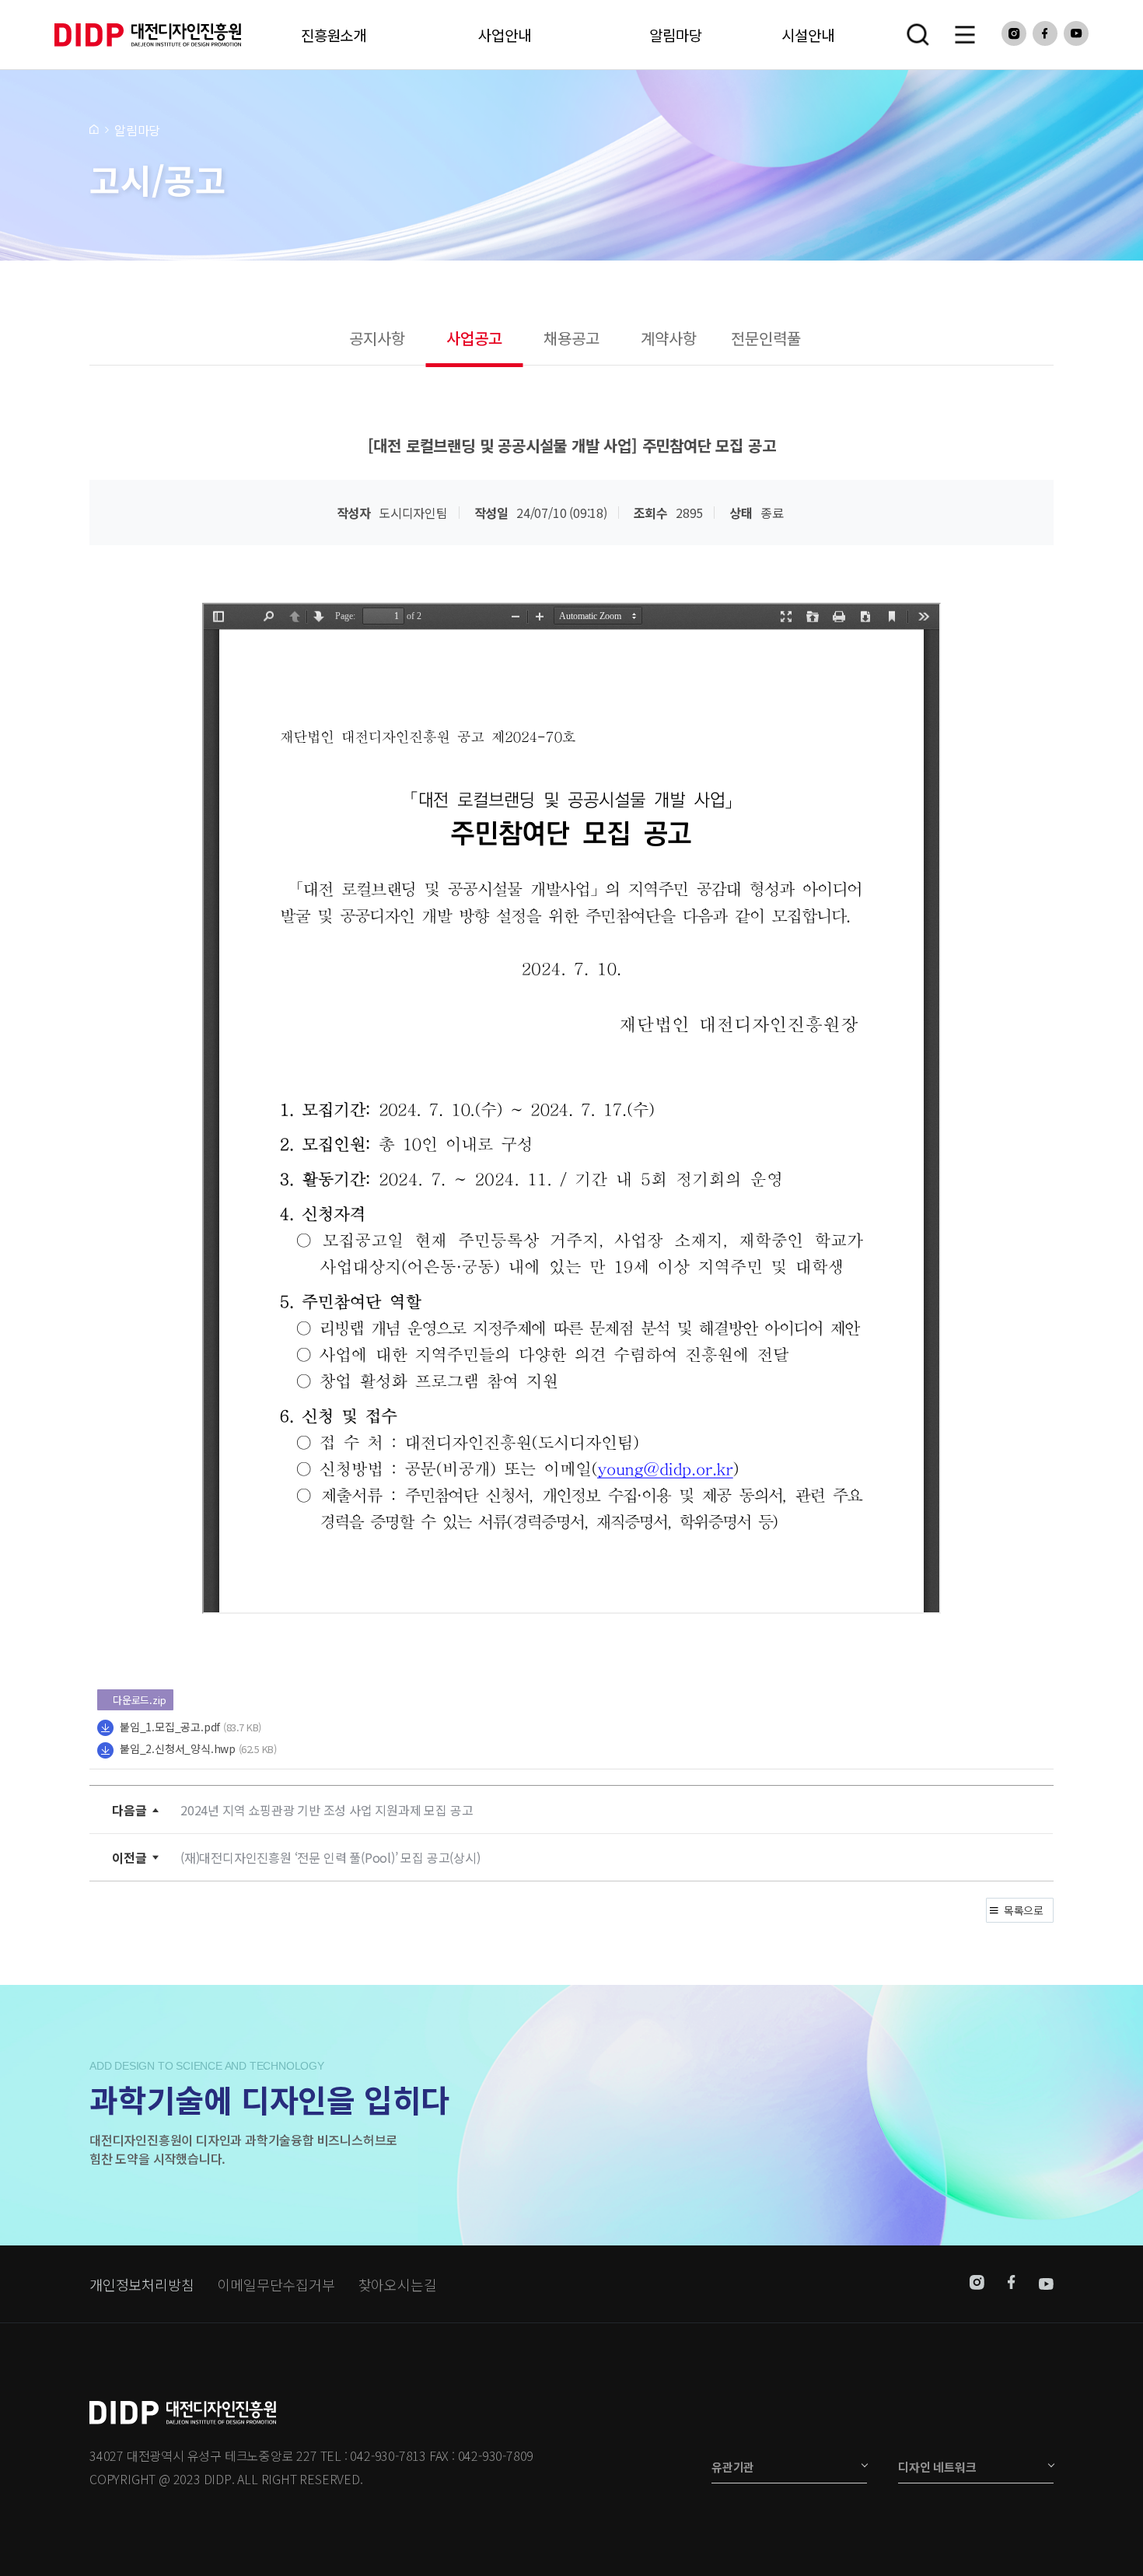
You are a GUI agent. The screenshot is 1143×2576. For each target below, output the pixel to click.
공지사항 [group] (377, 338)
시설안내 (807, 35)
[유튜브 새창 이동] (1046, 2284)
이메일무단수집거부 (276, 2284)
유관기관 (733, 2467)
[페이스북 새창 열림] (1045, 33)
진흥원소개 (334, 35)
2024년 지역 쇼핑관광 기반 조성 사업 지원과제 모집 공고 (327, 1810)
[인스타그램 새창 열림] (1014, 33)
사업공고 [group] (474, 338)
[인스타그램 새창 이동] (977, 2284)
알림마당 (675, 35)
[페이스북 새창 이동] (1012, 2284)
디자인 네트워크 (937, 2467)
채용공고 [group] (571, 338)
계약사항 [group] (668, 338)
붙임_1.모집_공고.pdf (170, 1727)
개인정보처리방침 (142, 2284)
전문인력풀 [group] (765, 338)
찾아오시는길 (398, 2284)
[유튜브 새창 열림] (1076, 33)
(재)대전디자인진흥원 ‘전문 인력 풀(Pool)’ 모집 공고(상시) (330, 1857)
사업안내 (504, 35)
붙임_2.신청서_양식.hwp (178, 1748)
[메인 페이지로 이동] (94, 128)
